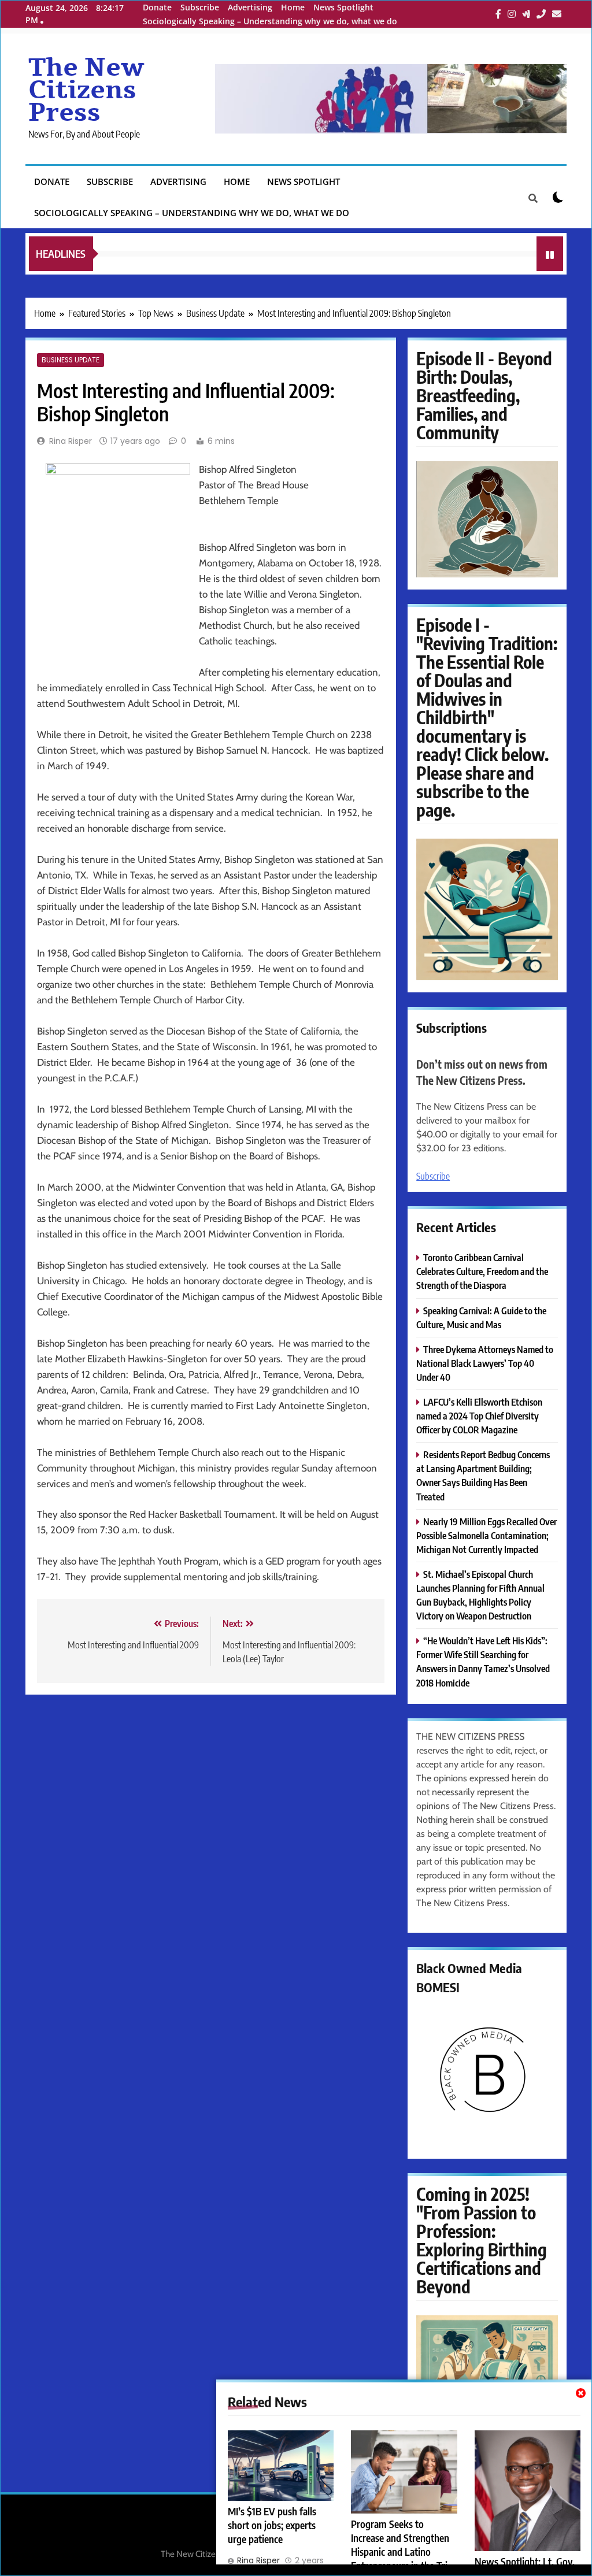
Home (293, 7)
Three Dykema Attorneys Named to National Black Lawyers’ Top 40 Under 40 (485, 1363)
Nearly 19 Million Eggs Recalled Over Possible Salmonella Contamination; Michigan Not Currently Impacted (486, 1535)
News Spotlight (343, 7)
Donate (157, 7)
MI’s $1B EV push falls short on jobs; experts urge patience (272, 2525)
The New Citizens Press (86, 90)
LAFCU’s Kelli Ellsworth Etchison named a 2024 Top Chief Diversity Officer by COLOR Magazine (479, 1416)
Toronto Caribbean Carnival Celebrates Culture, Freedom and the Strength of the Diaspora (482, 1271)
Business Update (71, 360)
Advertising (250, 7)
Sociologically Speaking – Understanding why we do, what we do (270, 21)
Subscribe (200, 7)
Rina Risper (71, 441)
